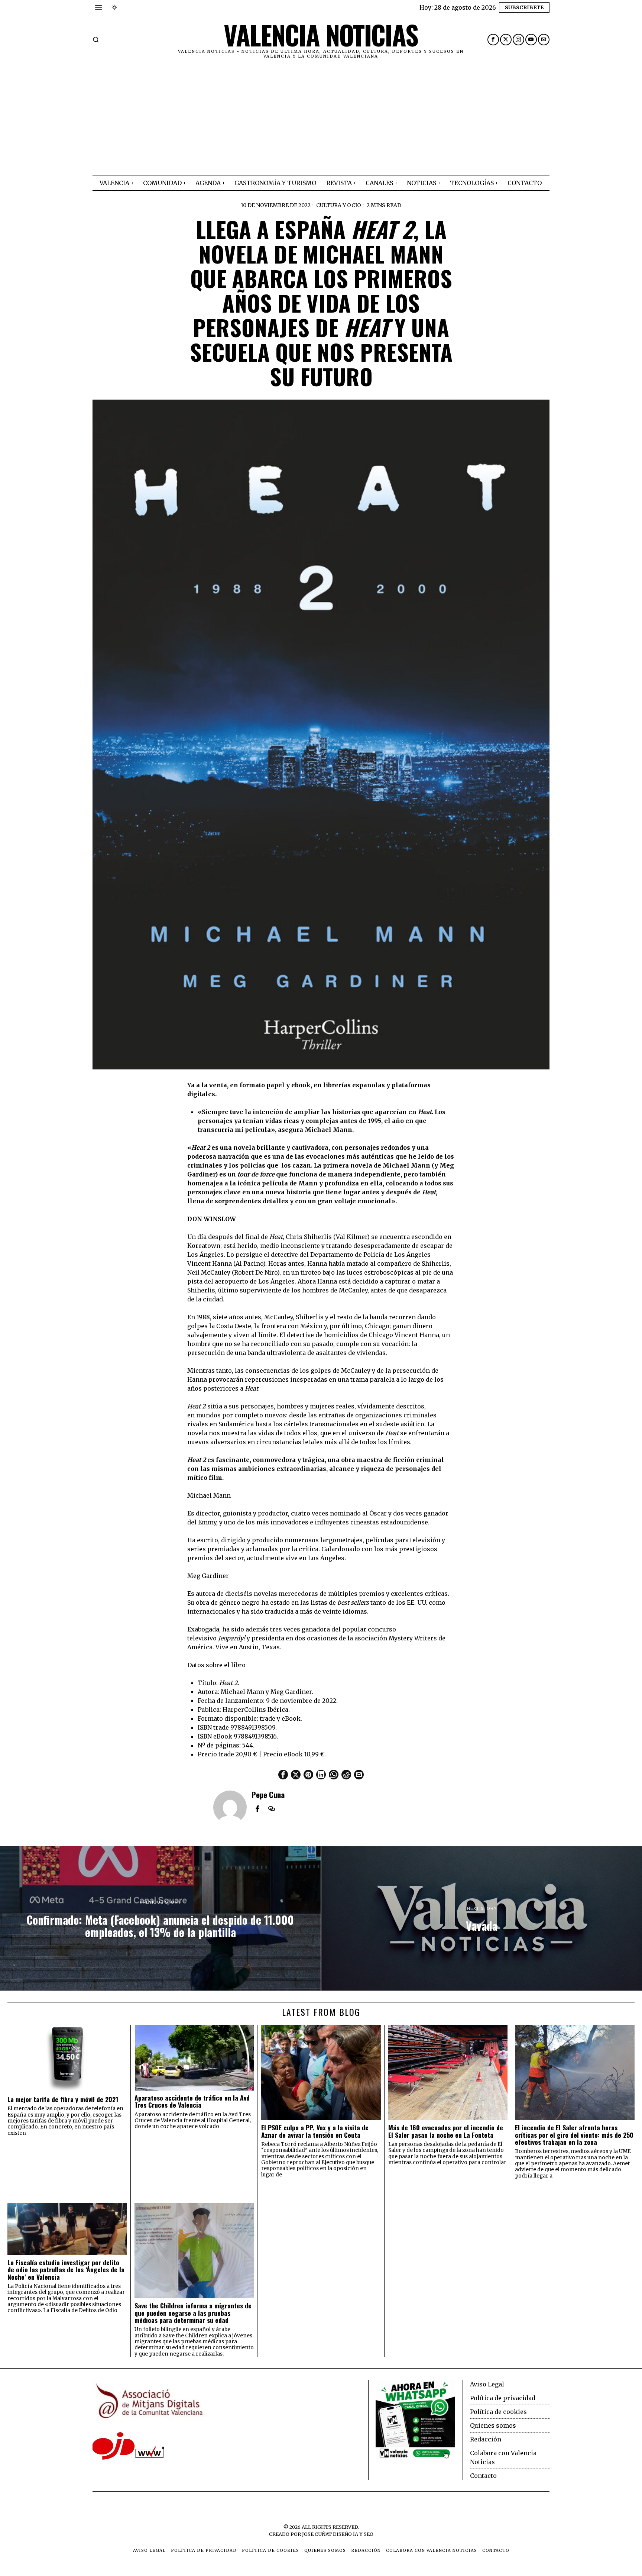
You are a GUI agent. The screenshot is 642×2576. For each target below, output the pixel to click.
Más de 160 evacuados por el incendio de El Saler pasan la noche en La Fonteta (446, 2131)
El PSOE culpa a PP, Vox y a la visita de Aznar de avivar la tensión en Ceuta (315, 2131)
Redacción (486, 2439)
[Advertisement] (321, 119)
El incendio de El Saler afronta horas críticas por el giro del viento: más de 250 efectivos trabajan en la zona (574, 2135)
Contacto (483, 2476)
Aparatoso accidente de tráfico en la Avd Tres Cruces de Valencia (192, 2102)
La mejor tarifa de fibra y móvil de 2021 (63, 2099)
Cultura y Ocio (339, 205)
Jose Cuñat (317, 2534)
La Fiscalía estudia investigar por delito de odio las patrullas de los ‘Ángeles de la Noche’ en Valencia (66, 2270)
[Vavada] (482, 1918)
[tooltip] (493, 40)
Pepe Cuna (268, 1794)
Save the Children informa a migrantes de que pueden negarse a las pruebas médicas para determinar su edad (193, 2313)
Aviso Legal (487, 2384)
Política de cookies (498, 2412)
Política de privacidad (503, 2398)
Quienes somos (493, 2425)
